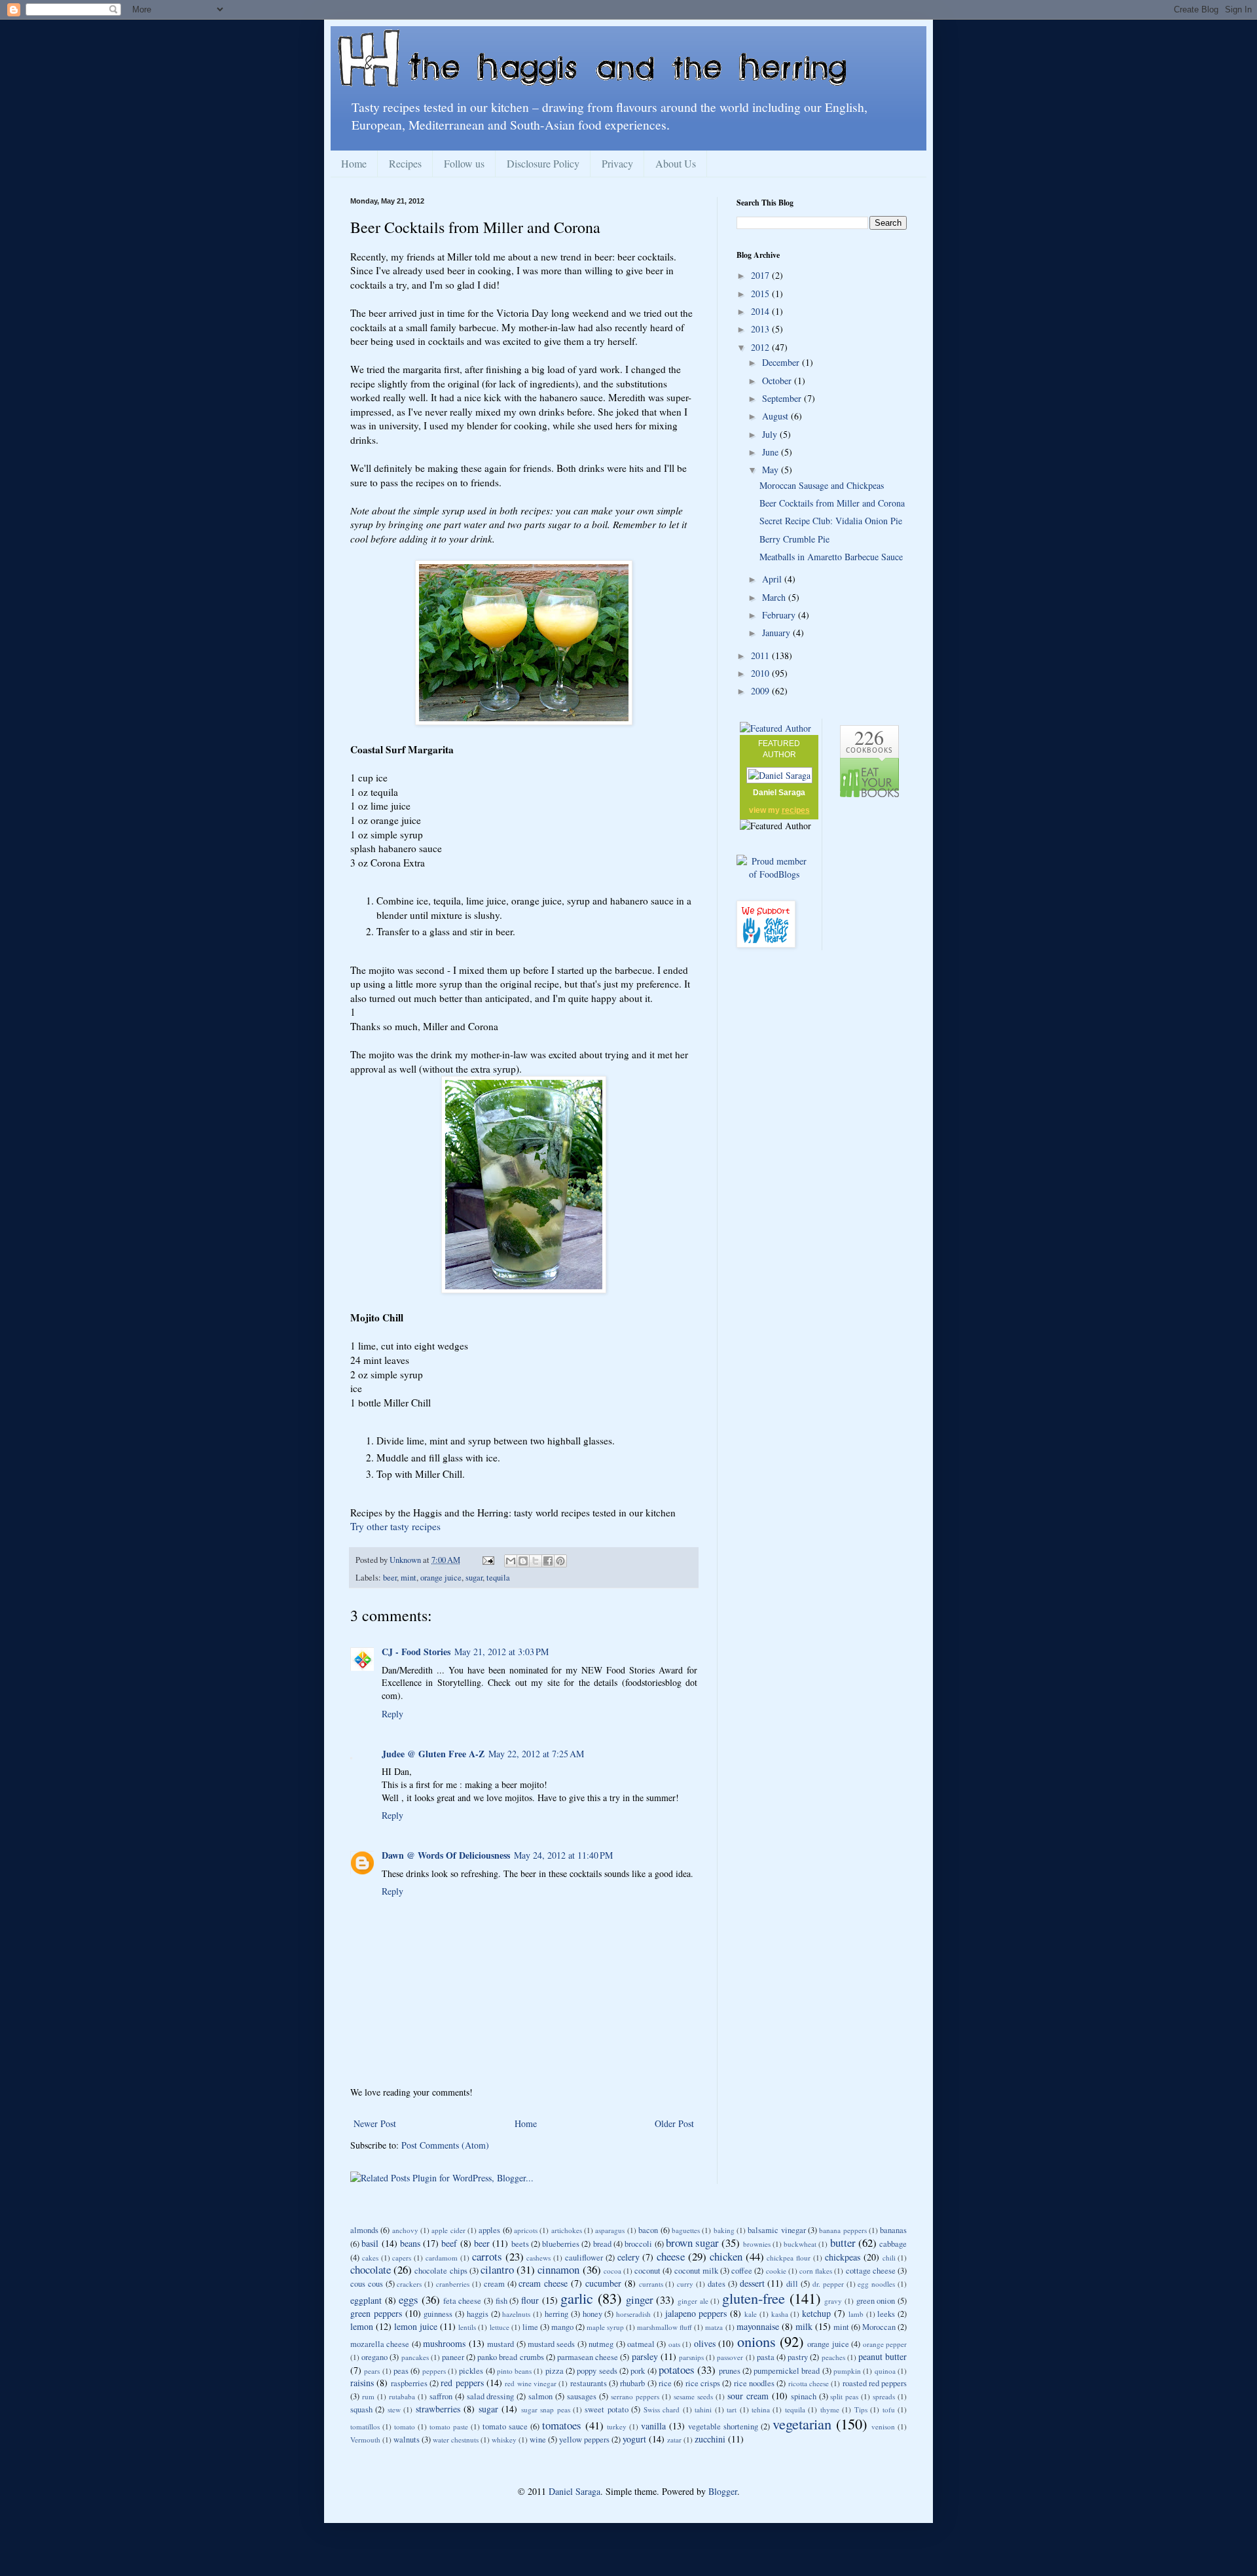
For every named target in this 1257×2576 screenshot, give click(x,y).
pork (638, 2371)
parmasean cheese (588, 2357)
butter (843, 2243)
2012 (761, 347)
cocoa (612, 2271)
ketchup (816, 2313)
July (771, 434)
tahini (703, 2409)
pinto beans (514, 2371)
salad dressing (491, 2396)
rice (665, 2383)
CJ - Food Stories (416, 1652)
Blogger (723, 2491)
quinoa (885, 2371)
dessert (752, 2283)
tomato (405, 2426)
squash (361, 2409)
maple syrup (605, 2327)
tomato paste (449, 2426)
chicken (726, 2256)
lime (530, 2327)
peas (401, 2371)
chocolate (371, 2269)
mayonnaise (758, 2326)
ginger (640, 2299)
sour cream (748, 2396)
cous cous (367, 2284)
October (778, 381)
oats (674, 2344)
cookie (776, 2271)
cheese (671, 2256)
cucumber (603, 2283)
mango (562, 2327)
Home (354, 163)
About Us (676, 163)
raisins (362, 2383)
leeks (886, 2314)
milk (804, 2326)
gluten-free (754, 2298)
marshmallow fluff (665, 2327)
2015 (761, 294)
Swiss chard (662, 2409)
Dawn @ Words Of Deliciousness (446, 1855)
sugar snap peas (546, 2409)
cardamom (442, 2258)
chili (889, 2258)
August (776, 416)
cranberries (453, 2284)
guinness (438, 2314)
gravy (833, 2301)
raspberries (409, 2383)
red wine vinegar (531, 2383)
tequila (498, 1578)
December (782, 362)
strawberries (438, 2409)
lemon (362, 2326)
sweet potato (606, 2409)
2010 (761, 673)
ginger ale (693, 2301)
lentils (467, 2327)
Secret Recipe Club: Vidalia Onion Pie (831, 521)
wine (538, 2440)
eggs (409, 2299)
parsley (645, 2356)
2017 (761, 275)
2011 (761, 655)
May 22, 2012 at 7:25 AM (536, 1754)
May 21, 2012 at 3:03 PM (501, 1652)
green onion (876, 2301)
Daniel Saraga (779, 793)
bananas (893, 2230)
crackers (409, 2284)
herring (556, 2314)
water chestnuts (456, 2440)
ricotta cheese (809, 2383)
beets (520, 2244)
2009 (761, 691)
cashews (538, 2258)
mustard (501, 2344)
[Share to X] (536, 1561)
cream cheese (543, 2283)
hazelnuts (516, 2314)
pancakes (415, 2357)
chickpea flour (789, 2258)
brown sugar (692, 2243)
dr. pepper (828, 2284)
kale (751, 2314)
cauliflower (584, 2258)
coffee (742, 2271)
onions (756, 2341)
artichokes (567, 2230)
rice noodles (754, 2383)
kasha (780, 2314)
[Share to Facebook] (548, 1561)
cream (494, 2284)
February (780, 615)
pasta (766, 2357)
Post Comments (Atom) (445, 2145)
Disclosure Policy (543, 163)
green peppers (376, 2313)
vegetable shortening (723, 2426)
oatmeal (641, 2344)
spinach (804, 2396)
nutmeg (601, 2344)
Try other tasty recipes (395, 1526)
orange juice (441, 1578)
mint (409, 1578)
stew (394, 2409)
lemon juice (416, 2326)
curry (685, 2284)
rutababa (402, 2396)
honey (592, 2314)
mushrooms (444, 2343)
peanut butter (883, 2356)
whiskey (504, 2440)
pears (372, 2371)
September (783, 398)
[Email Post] (487, 1560)
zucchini (710, 2439)
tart (732, 2409)
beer (390, 1578)
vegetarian (802, 2424)
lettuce (500, 2327)
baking (724, 2230)
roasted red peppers (875, 2383)
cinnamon (558, 2269)
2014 (761, 311)
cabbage (893, 2244)
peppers (434, 2371)
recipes (796, 810)
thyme (830, 2409)
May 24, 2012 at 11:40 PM (563, 1855)
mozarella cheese (380, 2344)
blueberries (561, 2244)
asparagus (610, 2230)
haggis (478, 2314)
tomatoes (562, 2425)
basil (370, 2243)
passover (730, 2357)
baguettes (686, 2230)
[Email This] (511, 1561)
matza (714, 2327)
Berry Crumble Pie (794, 539)
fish (501, 2301)
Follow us (464, 163)
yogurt (634, 2439)
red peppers (462, 2383)
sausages (582, 2396)
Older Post (674, 2123)
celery (628, 2257)
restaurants (589, 2383)
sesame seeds (693, 2396)
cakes (370, 2258)
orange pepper (885, 2344)
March (775, 597)
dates (717, 2284)
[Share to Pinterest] (560, 1561)
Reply (392, 1714)
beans (410, 2243)
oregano (374, 2357)
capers (402, 2258)
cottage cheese (871, 2271)
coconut (647, 2271)
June (772, 452)
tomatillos (365, 2426)
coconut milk (696, 2271)
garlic (577, 2298)
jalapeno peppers (696, 2313)
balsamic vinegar (776, 2230)
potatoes (677, 2370)
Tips (861, 2409)
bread (602, 2244)
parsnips (691, 2357)
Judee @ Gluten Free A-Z (433, 1754)
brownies (757, 2244)
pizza (555, 2371)
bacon (648, 2230)
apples (489, 2230)
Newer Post (375, 2123)
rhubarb (632, 2383)
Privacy (617, 163)
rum (368, 2396)
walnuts (407, 2440)
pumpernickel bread (787, 2371)
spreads (884, 2396)
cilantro (497, 2269)
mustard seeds (551, 2344)
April (773, 579)
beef (449, 2243)
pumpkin (847, 2371)
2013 (761, 329)
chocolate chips (441, 2271)
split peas (844, 2396)
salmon (540, 2396)
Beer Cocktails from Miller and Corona (832, 503)
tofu (889, 2409)
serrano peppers (635, 2396)
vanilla (653, 2426)
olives (705, 2343)
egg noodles (876, 2284)
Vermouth (365, 2440)
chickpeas (843, 2257)
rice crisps (703, 2383)
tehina (761, 2409)
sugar (474, 1578)
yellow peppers (584, 2440)
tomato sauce (505, 2426)
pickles (471, 2371)
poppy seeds (597, 2371)
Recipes (405, 163)
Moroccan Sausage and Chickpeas (822, 485)
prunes (730, 2371)
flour (530, 2300)
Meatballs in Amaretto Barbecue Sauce (831, 557)
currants (651, 2284)
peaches (833, 2357)
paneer (453, 2357)
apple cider (448, 2230)
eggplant (366, 2300)
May (772, 470)
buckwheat (800, 2244)
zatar (674, 2440)
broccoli (638, 2244)
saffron (441, 2396)
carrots (487, 2256)
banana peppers (843, 2230)
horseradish (633, 2314)
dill (792, 2284)
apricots (526, 2230)
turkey (617, 2426)
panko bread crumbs (510, 2357)
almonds (364, 2230)
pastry (798, 2357)
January (777, 633)
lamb (856, 2314)
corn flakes (816, 2271)
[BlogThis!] (523, 1561)
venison (883, 2426)
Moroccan (879, 2327)
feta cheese (463, 2301)
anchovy (405, 2230)
